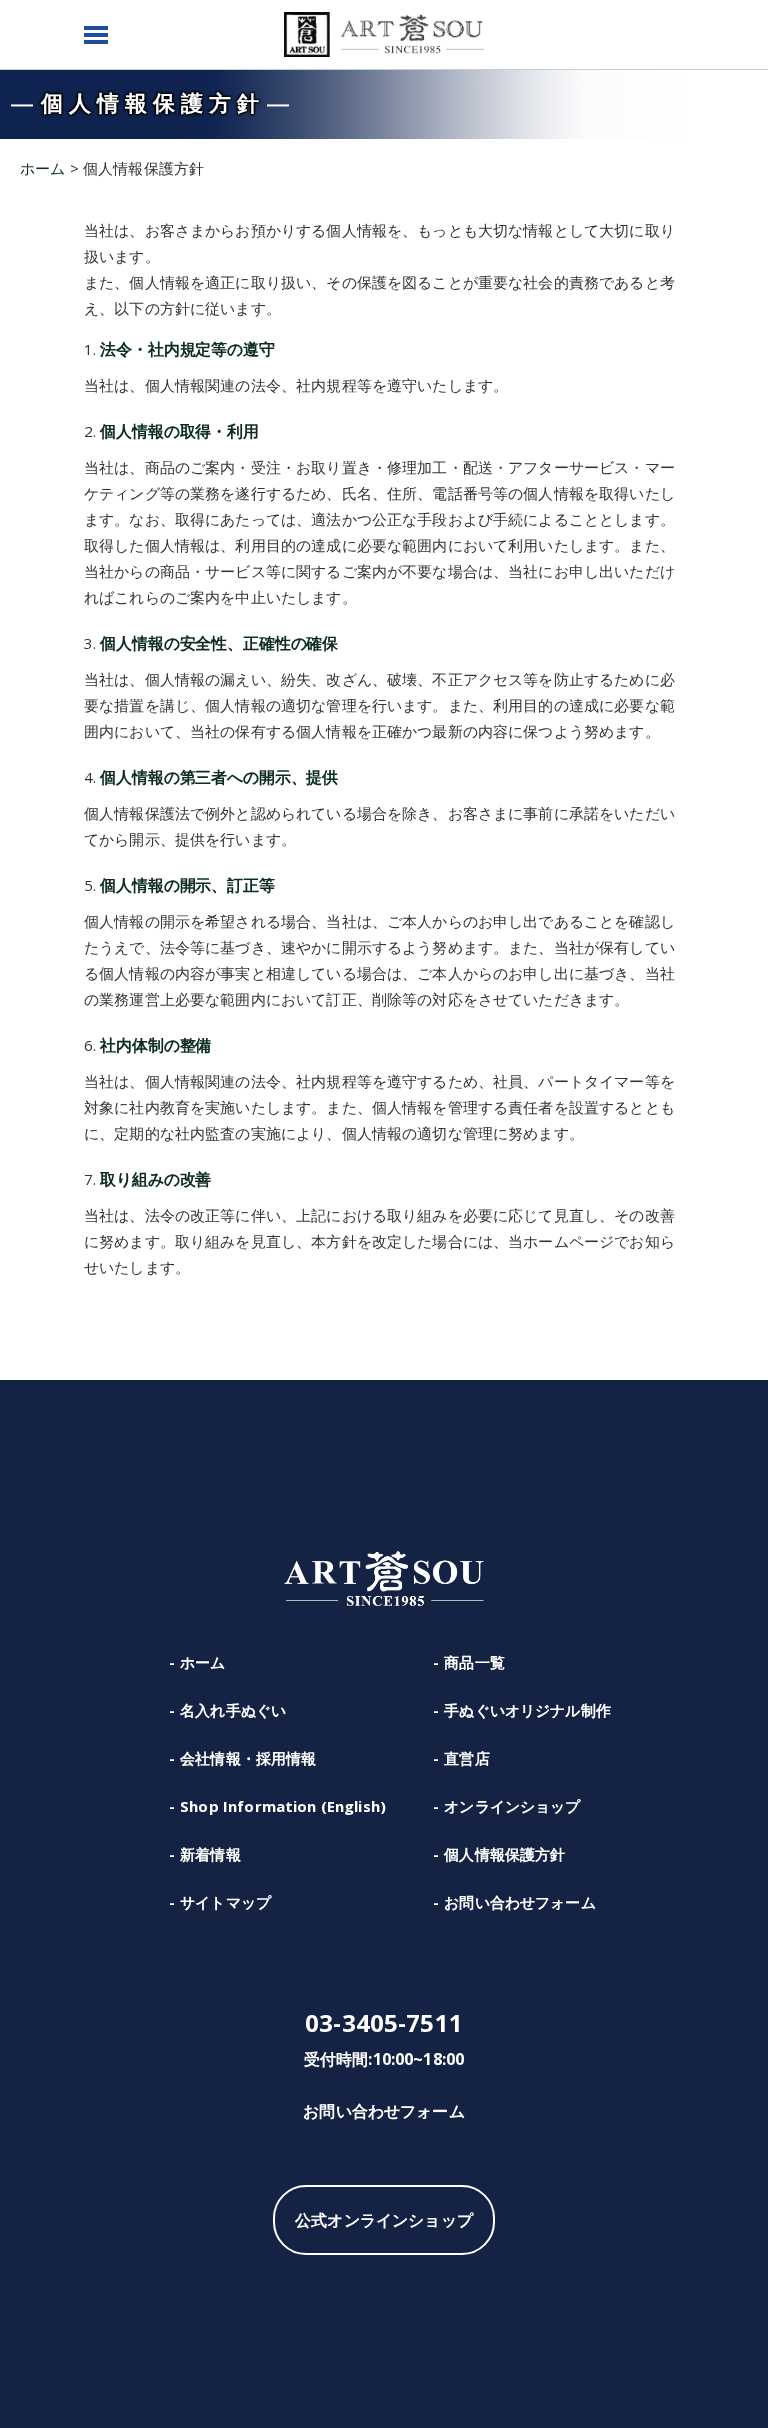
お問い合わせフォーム (520, 1902)
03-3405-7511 (384, 2023)
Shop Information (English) (283, 1806)
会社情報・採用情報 (248, 1758)
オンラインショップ (512, 1806)
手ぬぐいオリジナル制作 (527, 1710)
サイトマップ (225, 1902)
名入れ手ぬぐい (233, 1710)
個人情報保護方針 (504, 1854)
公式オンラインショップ (384, 2220)
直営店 (466, 1758)
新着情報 (210, 1854)
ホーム (202, 1662)
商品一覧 (474, 1662)
